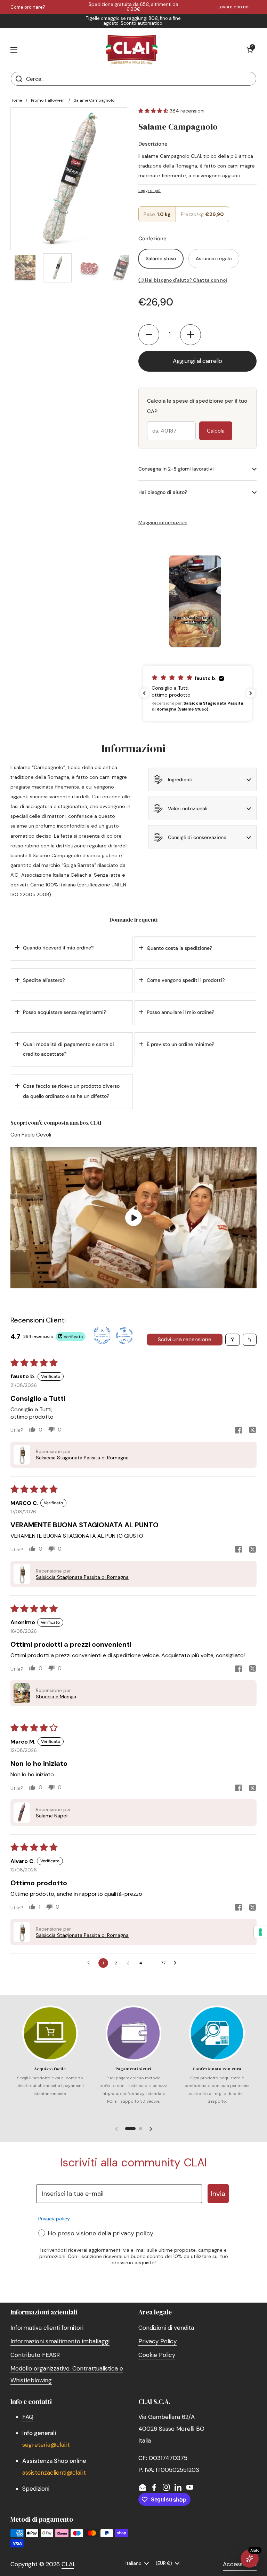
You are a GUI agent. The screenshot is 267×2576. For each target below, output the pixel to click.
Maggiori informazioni (163, 522)
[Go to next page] (177, 1963)
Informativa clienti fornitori (47, 2328)
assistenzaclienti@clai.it (54, 2473)
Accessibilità (240, 2564)
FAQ (28, 2417)
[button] (250, 50)
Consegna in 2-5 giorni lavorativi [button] (176, 469)
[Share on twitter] (252, 1431)
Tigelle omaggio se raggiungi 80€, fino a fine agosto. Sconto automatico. (133, 21)
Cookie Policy (157, 2355)
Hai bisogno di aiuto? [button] (163, 492)
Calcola (216, 431)
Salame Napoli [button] (52, 1816)
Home (16, 100)
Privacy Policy (157, 2341)
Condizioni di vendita (166, 2328)
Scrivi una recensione (185, 1339)
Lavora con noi (234, 7)
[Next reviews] (251, 693)
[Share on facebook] (238, 1431)
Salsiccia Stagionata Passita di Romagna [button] (82, 1458)
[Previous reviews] (144, 693)
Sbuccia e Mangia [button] (56, 1697)
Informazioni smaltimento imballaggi (60, 2341)
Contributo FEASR (35, 2355)
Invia (218, 2194)
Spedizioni (36, 2489)
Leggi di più (149, 191)
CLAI (68, 2564)
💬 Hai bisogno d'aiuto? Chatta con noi (183, 280)
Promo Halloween (48, 100)
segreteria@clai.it (46, 2445)
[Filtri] (233, 1340)
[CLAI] (132, 50)
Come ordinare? (28, 7)
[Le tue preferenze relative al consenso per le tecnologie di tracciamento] (260, 1932)
